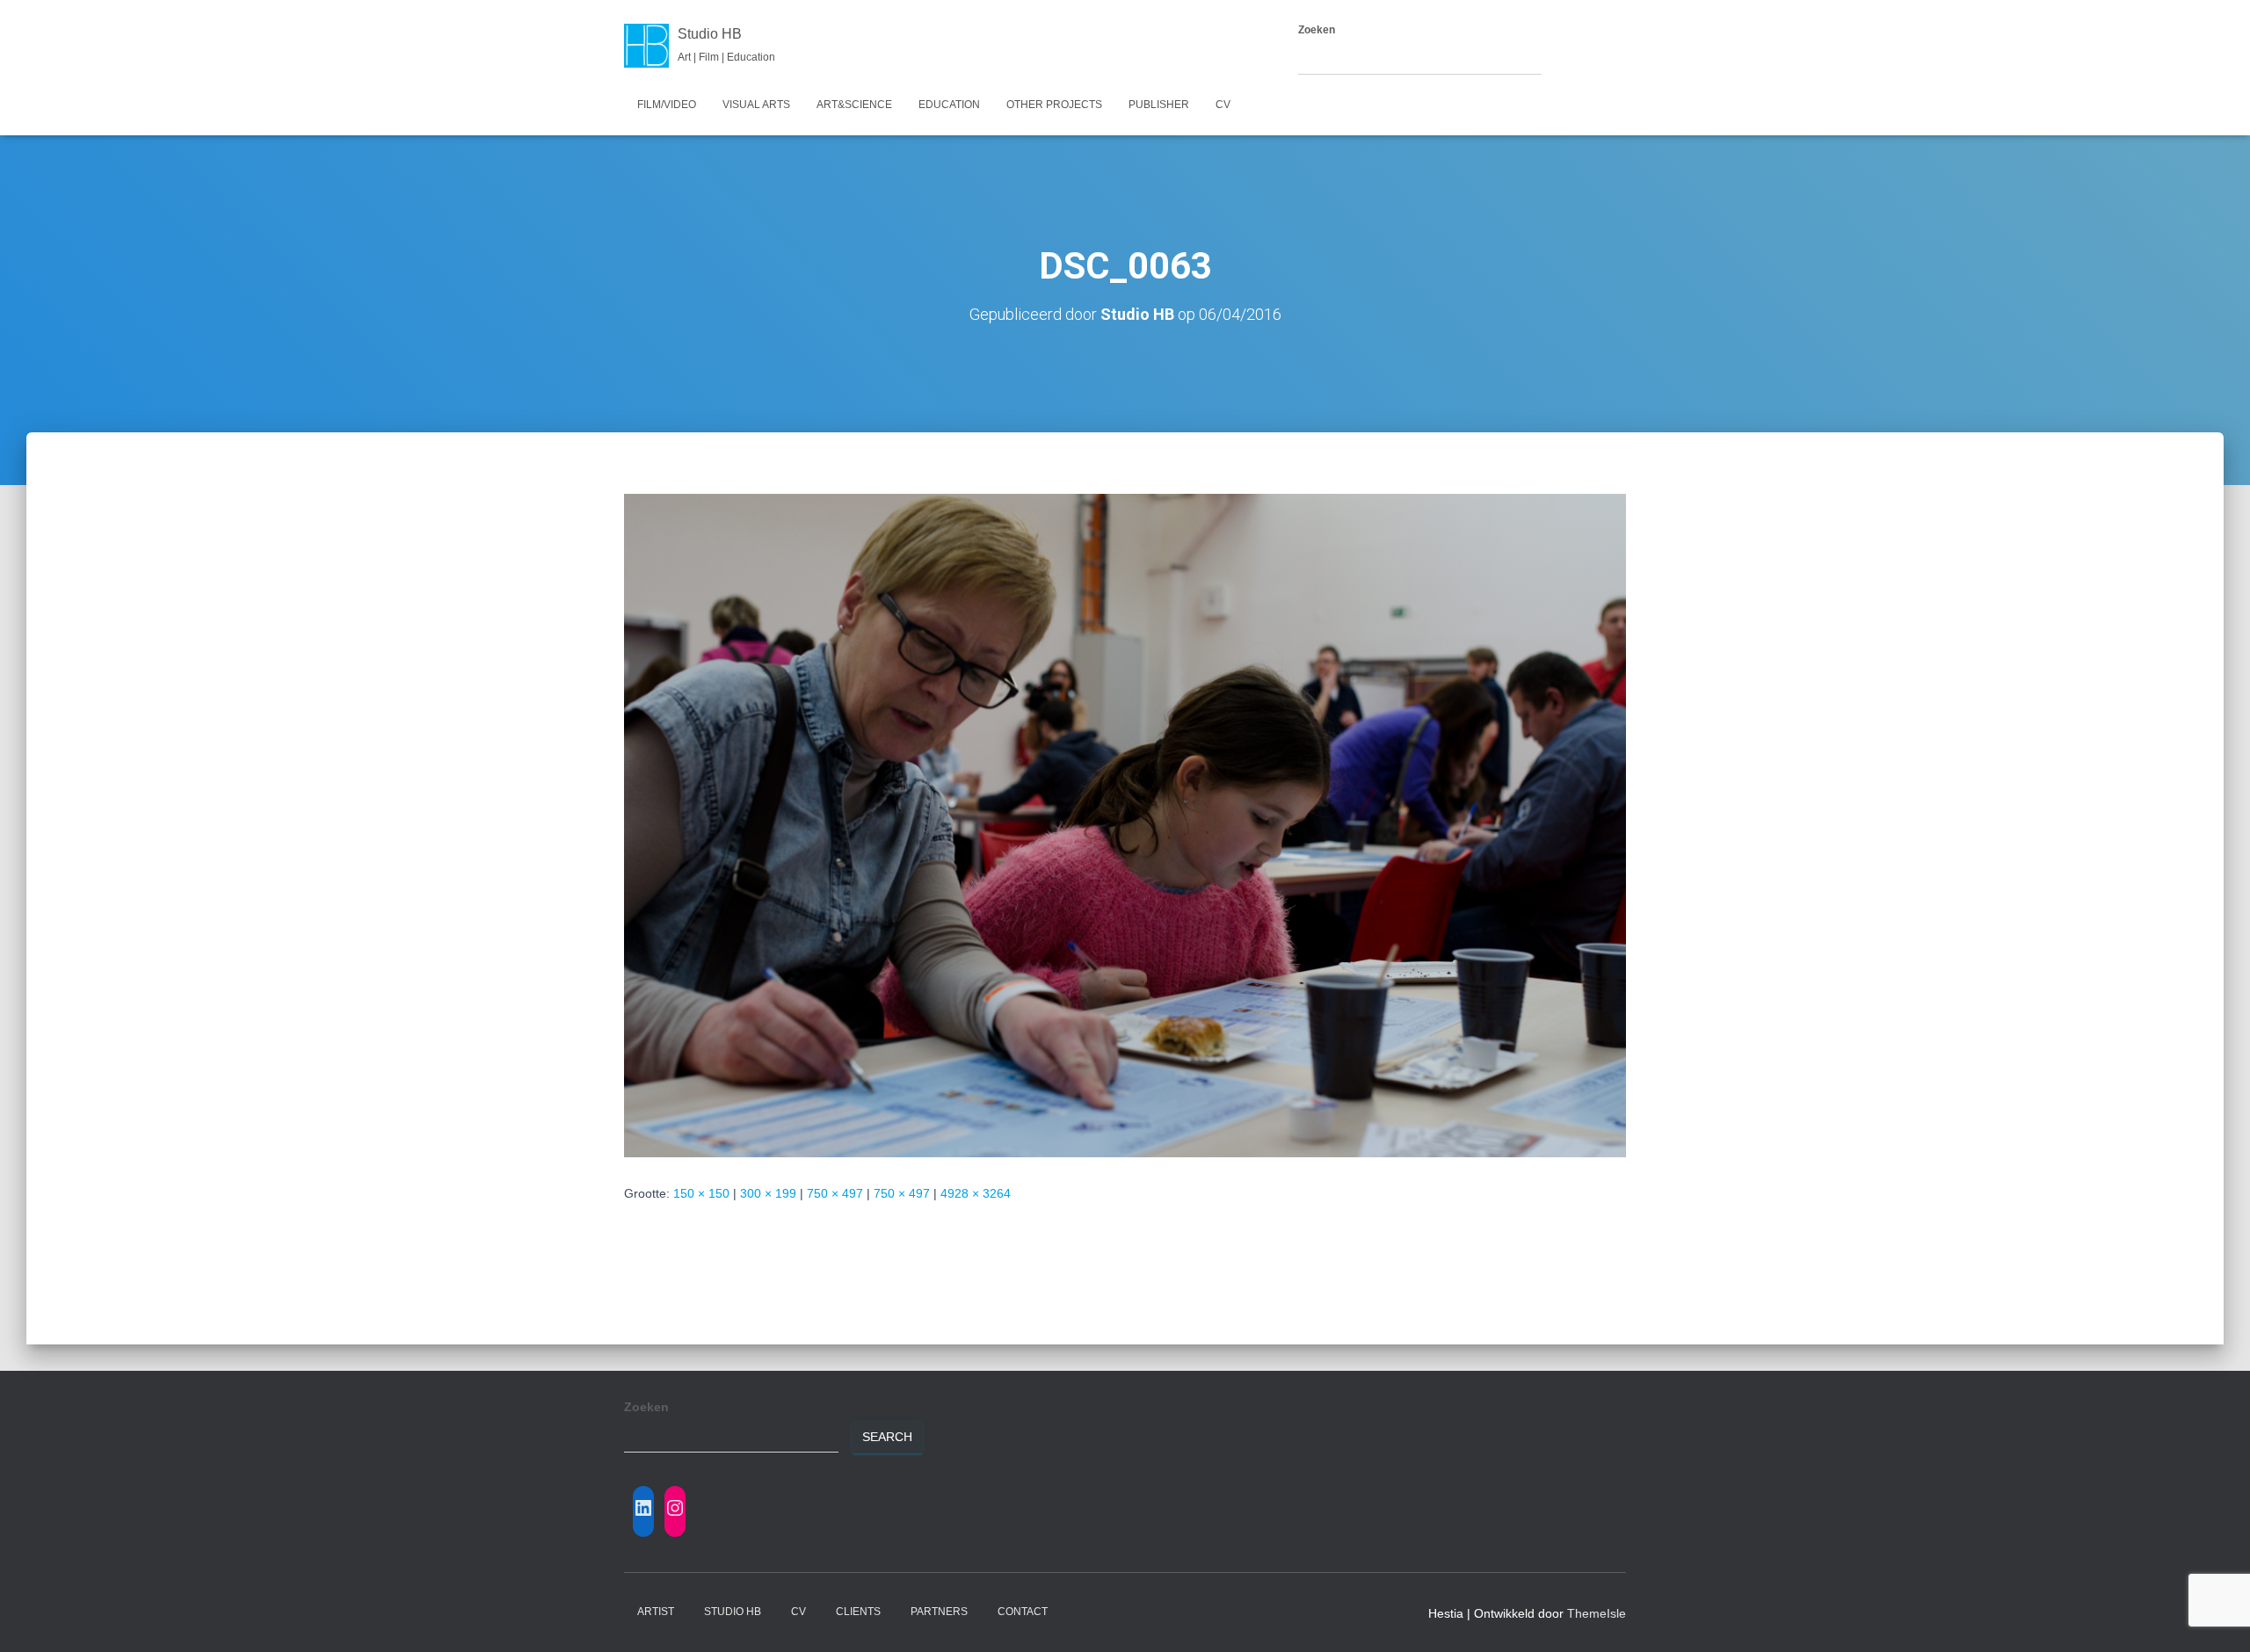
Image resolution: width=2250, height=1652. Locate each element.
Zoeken (1317, 30)
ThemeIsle (1597, 1613)
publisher (1159, 105)
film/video (667, 105)
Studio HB (733, 1612)
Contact (1023, 1612)
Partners (939, 1612)
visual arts (756, 105)
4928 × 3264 (976, 1193)
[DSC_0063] (1125, 824)
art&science (854, 105)
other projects (1054, 105)
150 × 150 (701, 1193)
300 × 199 (768, 1193)
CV (1223, 105)
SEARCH (1577, 59)
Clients (858, 1612)
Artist (656, 1612)
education (949, 105)
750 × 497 (835, 1193)
